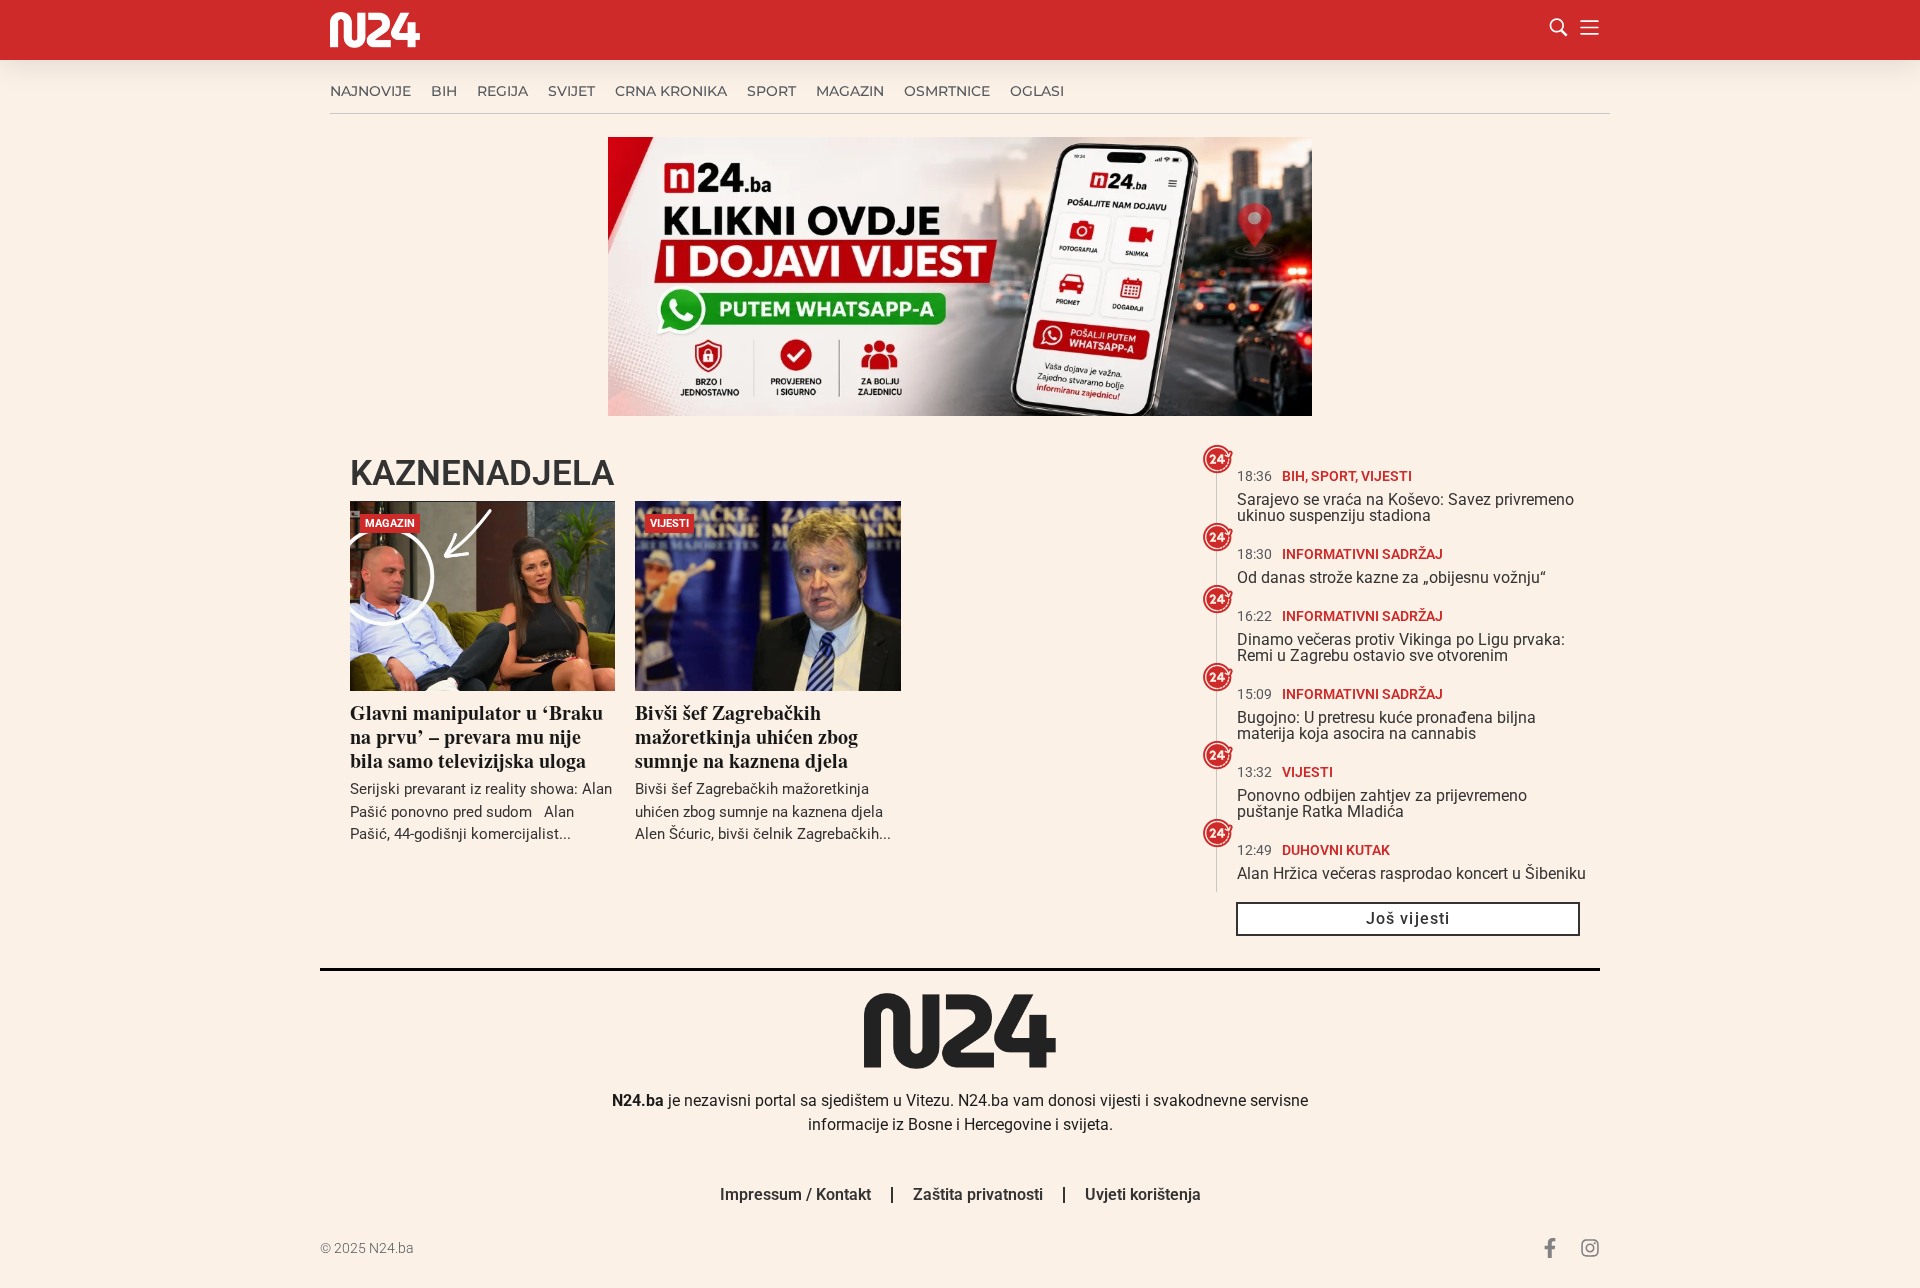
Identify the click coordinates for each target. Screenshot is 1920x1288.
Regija (502, 91)
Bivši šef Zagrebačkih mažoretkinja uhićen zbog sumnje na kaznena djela (746, 736)
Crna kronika (671, 91)
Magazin (850, 91)
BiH (444, 91)
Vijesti (669, 523)
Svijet (571, 91)
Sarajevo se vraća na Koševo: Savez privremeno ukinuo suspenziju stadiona (1405, 507)
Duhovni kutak (1336, 850)
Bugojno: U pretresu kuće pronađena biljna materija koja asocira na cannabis (1386, 725)
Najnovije (370, 91)
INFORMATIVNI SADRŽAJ (1362, 554)
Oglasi (1037, 91)
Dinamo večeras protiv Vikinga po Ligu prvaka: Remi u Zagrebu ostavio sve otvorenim (1401, 647)
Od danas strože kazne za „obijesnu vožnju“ (1391, 577)
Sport (771, 91)
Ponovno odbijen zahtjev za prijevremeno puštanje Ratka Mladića (1382, 803)
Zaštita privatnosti (978, 1194)
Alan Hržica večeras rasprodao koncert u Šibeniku (1411, 873)
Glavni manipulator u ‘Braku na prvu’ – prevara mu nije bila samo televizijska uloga (476, 736)
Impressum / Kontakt (795, 1194)
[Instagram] (1590, 1248)
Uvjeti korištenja (1143, 1194)
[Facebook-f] (1550, 1248)
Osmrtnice (947, 91)
